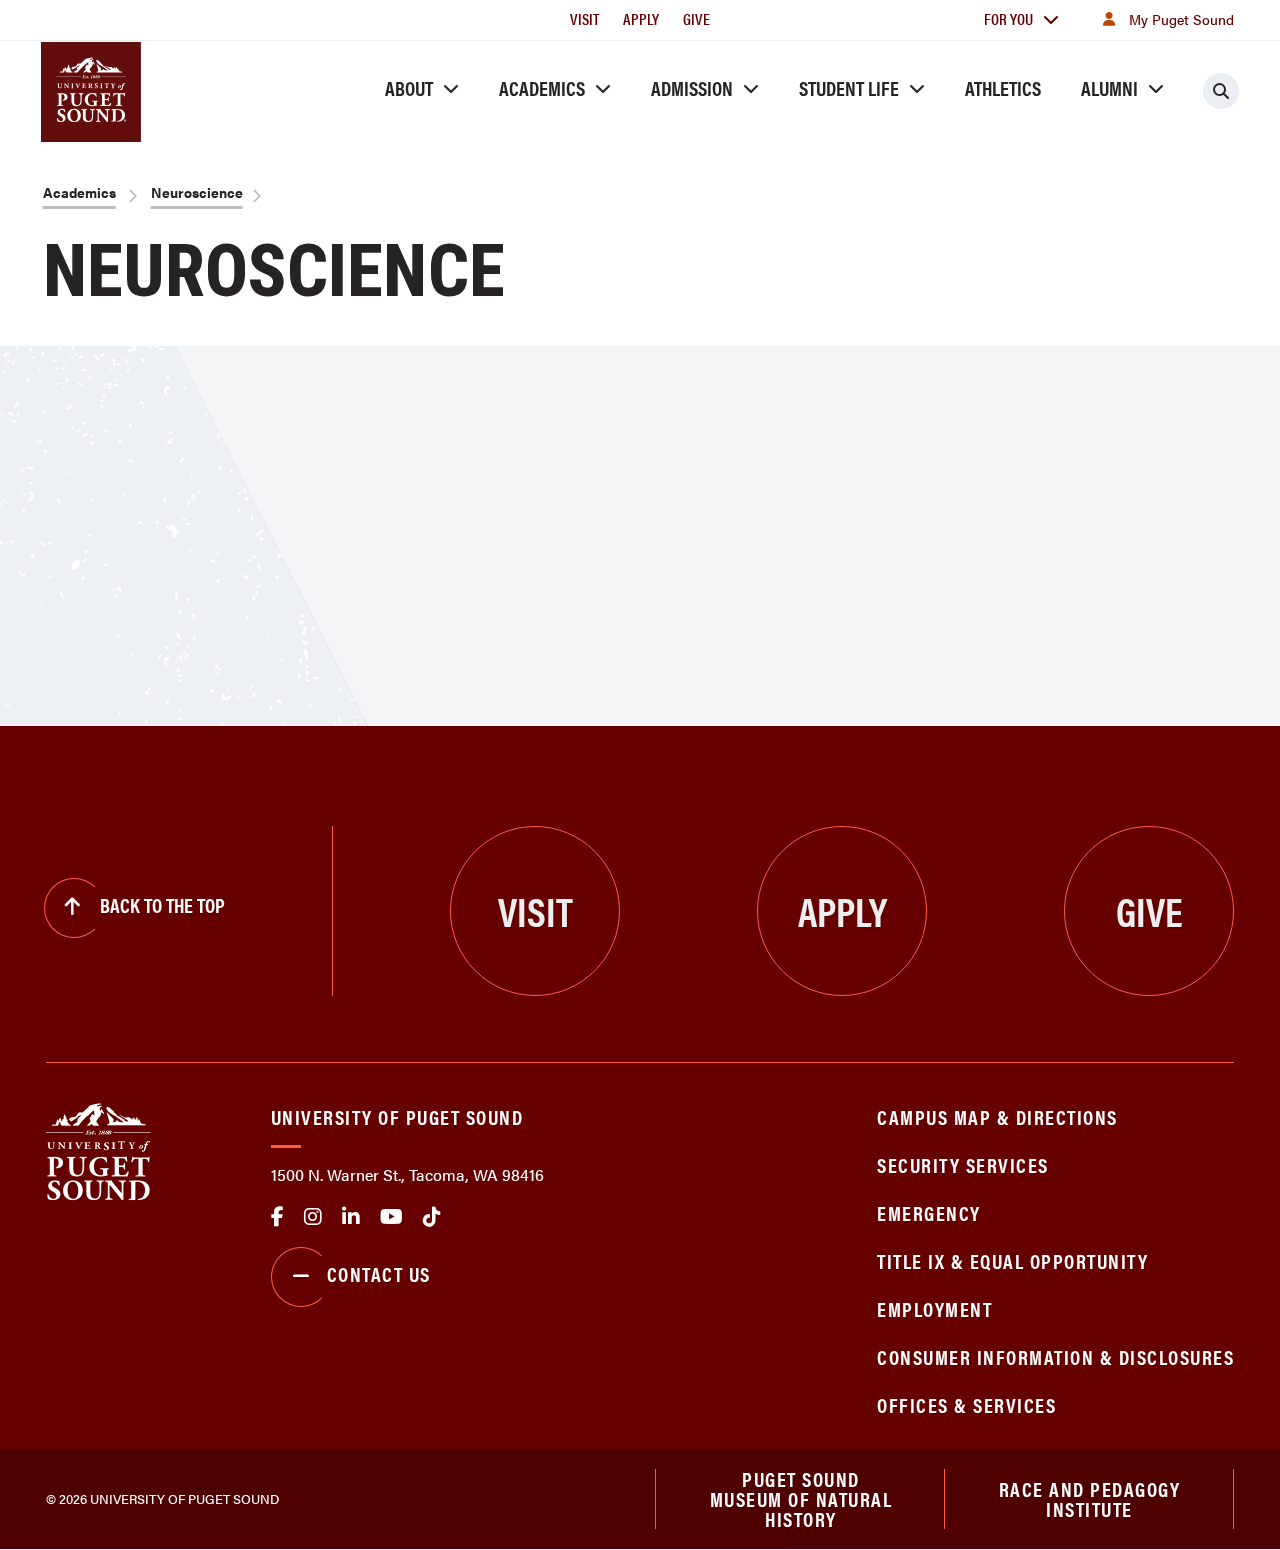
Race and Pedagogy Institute (1090, 1498)
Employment (934, 1308)
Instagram (313, 1217)
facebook (277, 1217)
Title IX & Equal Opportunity (1012, 1260)
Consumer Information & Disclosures (1055, 1356)
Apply (641, 18)
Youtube (391, 1217)
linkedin (351, 1217)
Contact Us (379, 1273)
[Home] (98, 1149)
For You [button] (1008, 18)
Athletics (1003, 87)
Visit (584, 18)
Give (696, 18)
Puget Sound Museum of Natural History (801, 1499)
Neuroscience (197, 192)
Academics (542, 87)
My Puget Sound (1181, 19)
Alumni (1109, 87)
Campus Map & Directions (997, 1116)
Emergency (929, 1212)
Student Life (849, 87)
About (409, 87)
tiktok (432, 1217)
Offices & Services (966, 1404)
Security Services (963, 1164)
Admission (692, 87)
